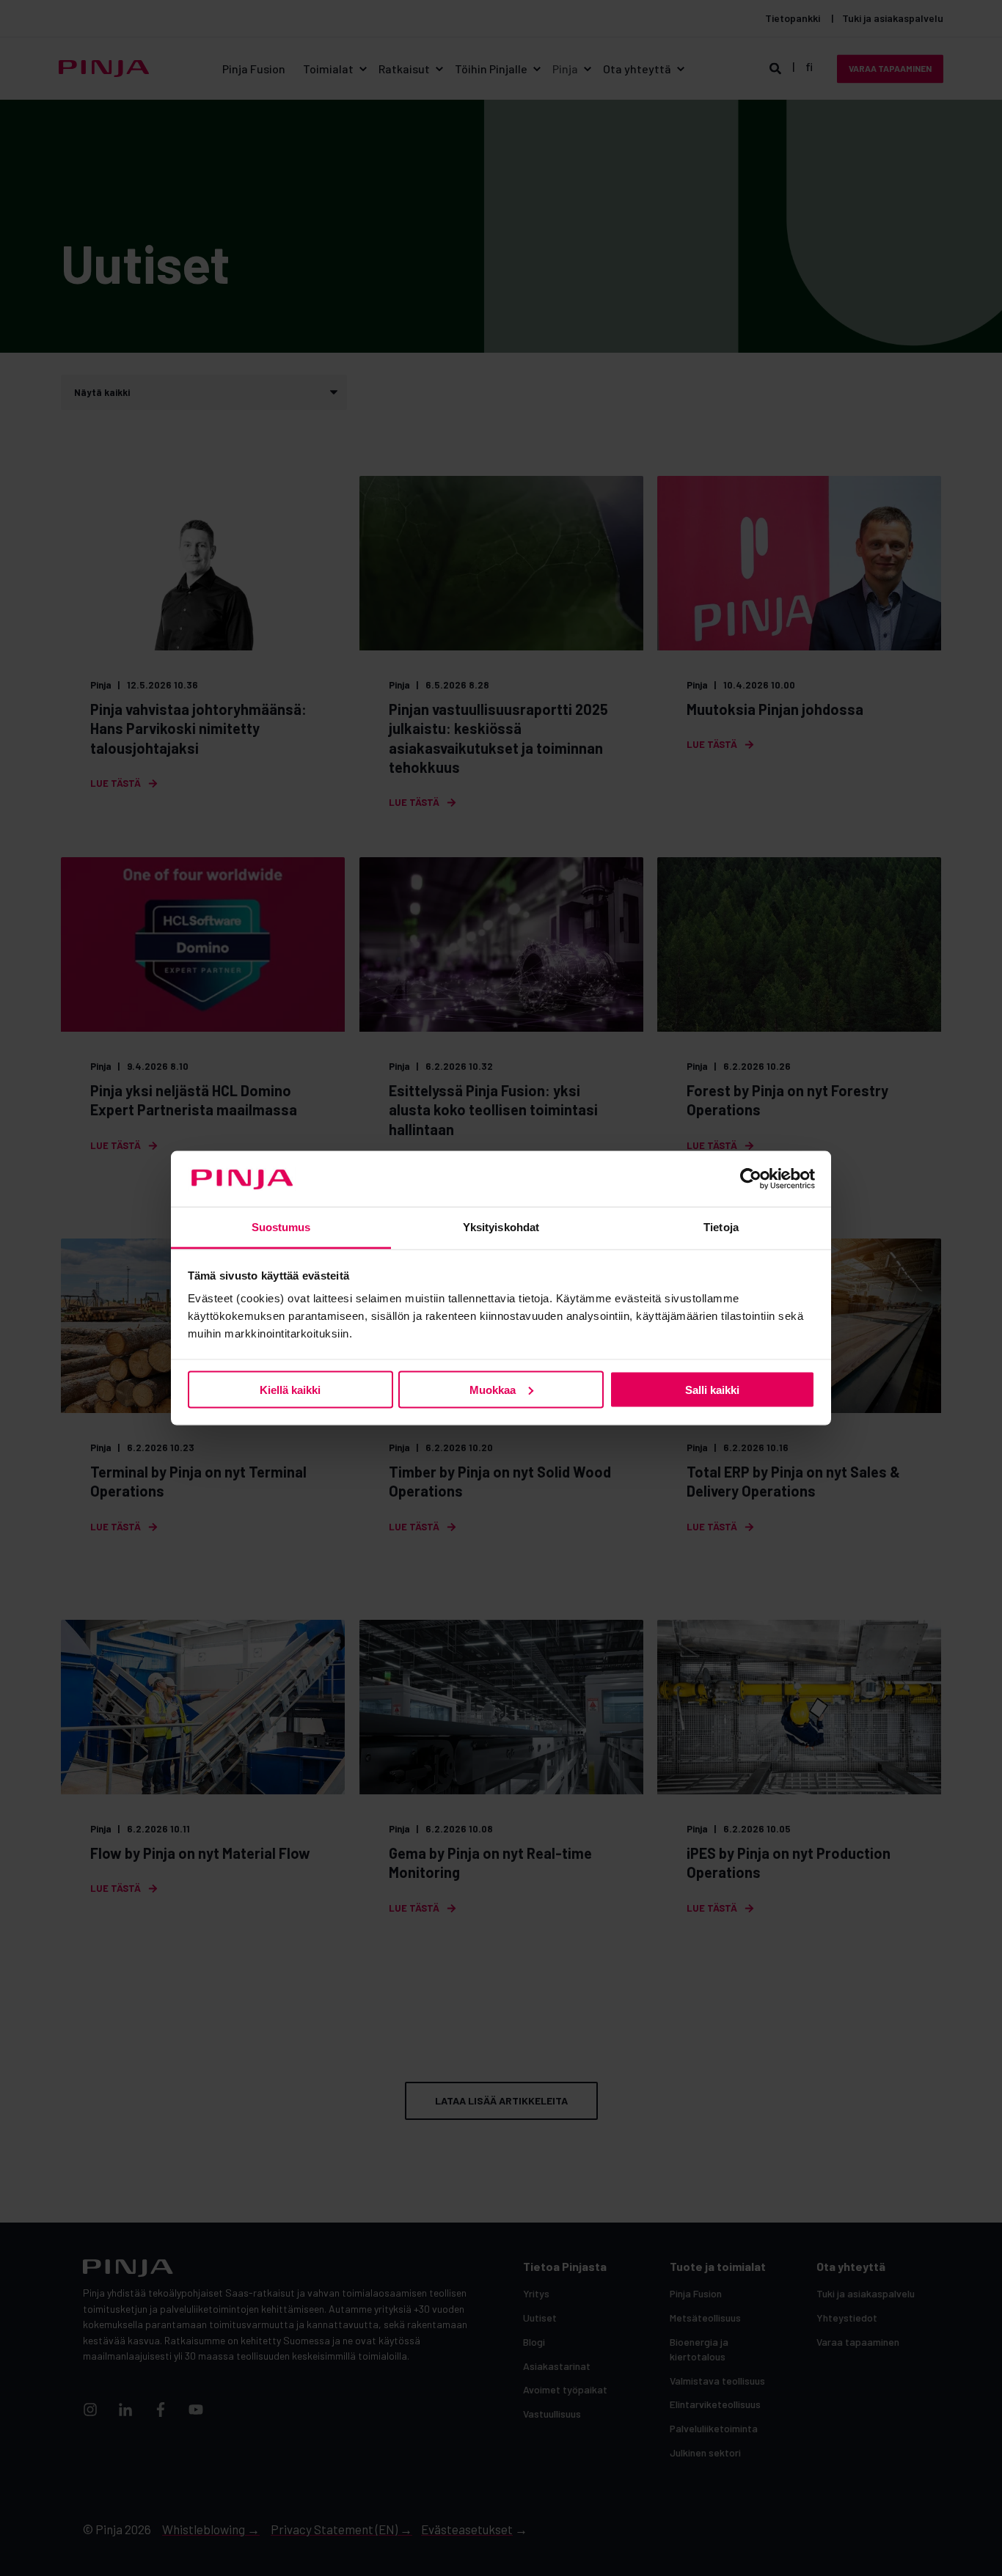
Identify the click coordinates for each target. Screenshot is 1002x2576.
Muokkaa (493, 1389)
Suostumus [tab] (281, 1227)
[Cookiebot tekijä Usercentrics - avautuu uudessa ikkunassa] (751, 1179)
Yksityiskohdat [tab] (501, 1227)
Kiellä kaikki (290, 1389)
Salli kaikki (712, 1389)
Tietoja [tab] (721, 1227)
